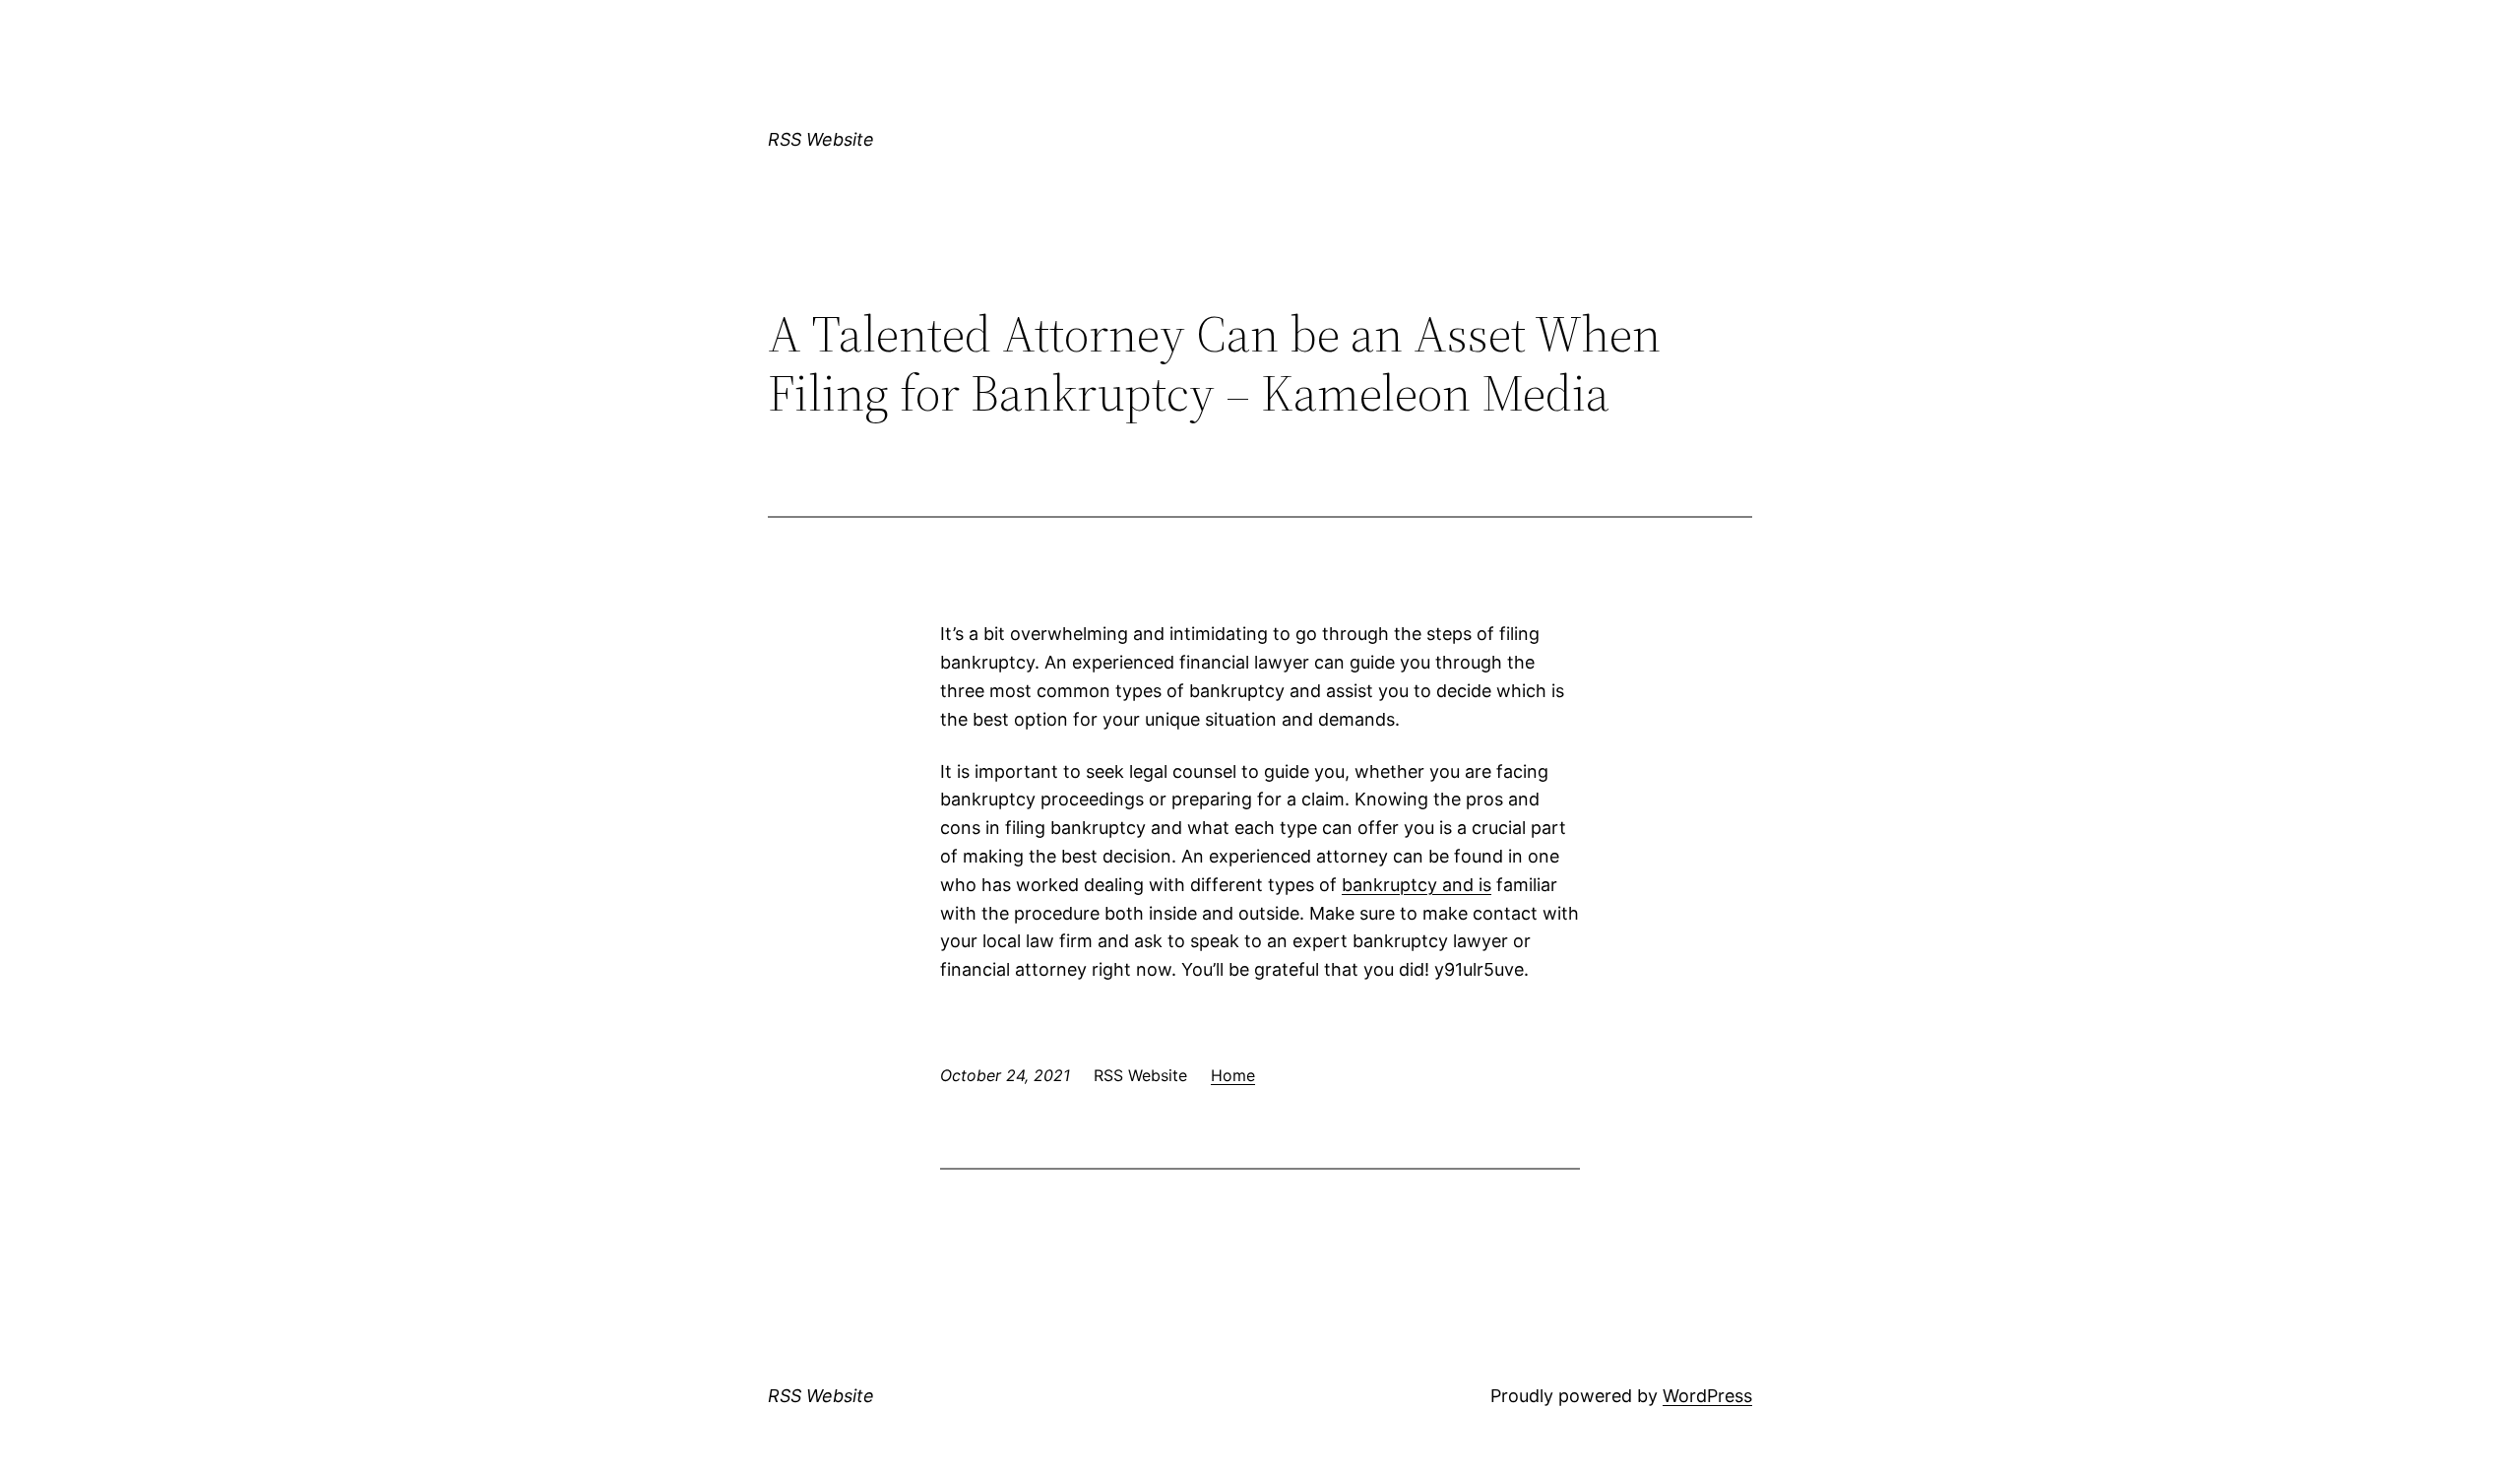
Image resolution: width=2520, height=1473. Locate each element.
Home (1233, 1075)
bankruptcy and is (1417, 885)
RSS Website (821, 139)
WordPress (1707, 1396)
